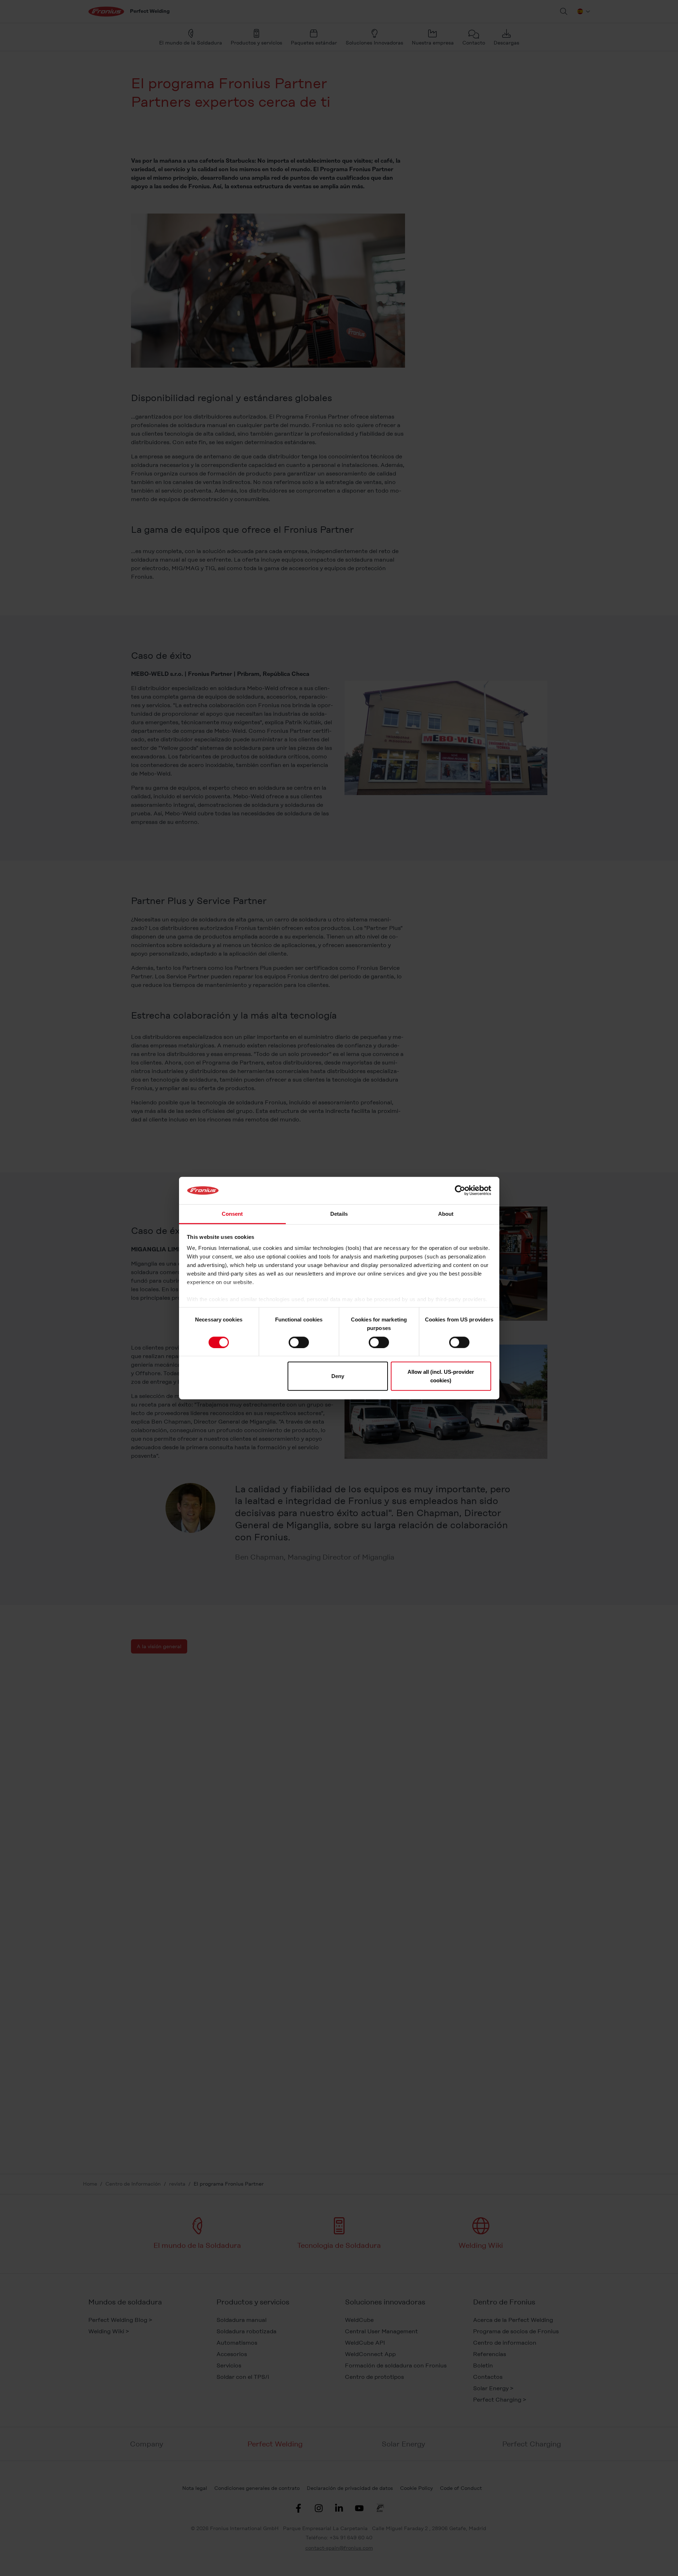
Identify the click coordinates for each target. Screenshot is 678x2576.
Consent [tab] (232, 1214)
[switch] (299, 1342)
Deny (338, 1376)
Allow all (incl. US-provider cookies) (441, 1376)
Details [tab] (339, 1214)
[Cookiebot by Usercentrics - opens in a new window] (460, 1190)
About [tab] (446, 1214)
